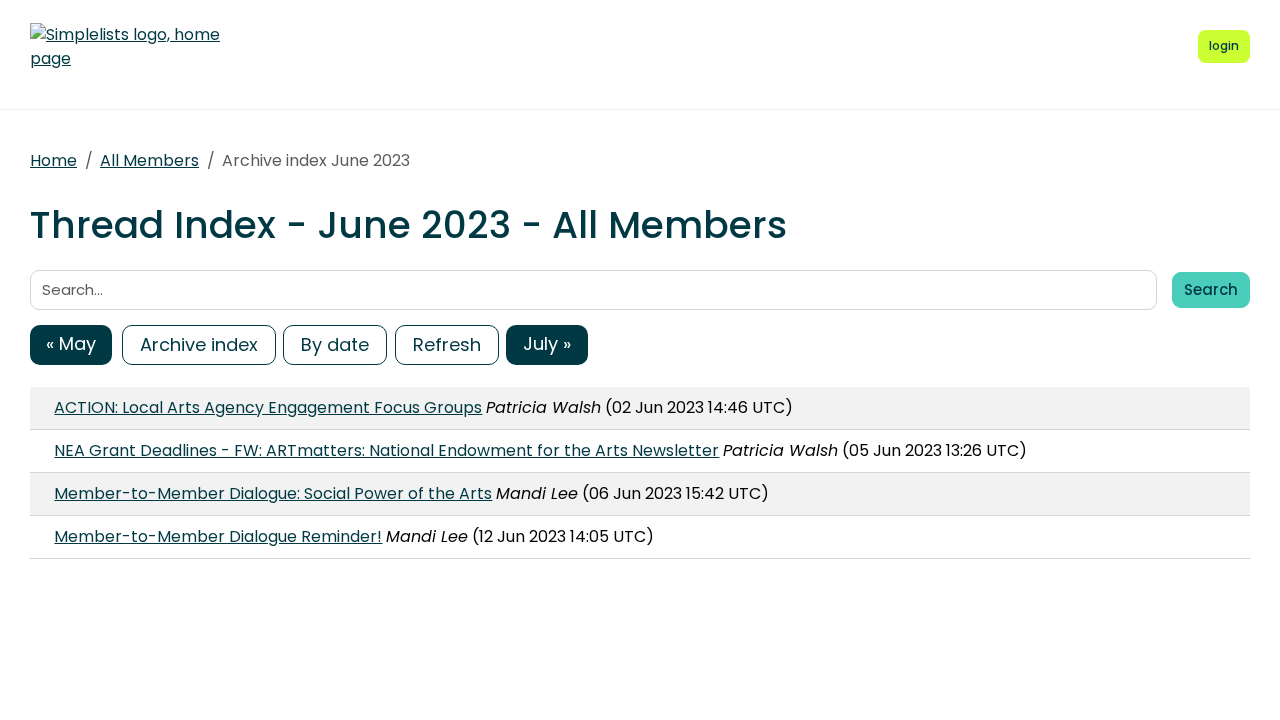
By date (335, 344)
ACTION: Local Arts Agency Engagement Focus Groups (268, 407)
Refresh (447, 344)
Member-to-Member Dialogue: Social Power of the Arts (273, 493)
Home (53, 160)
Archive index (199, 344)
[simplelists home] (125, 47)
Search (1211, 289)
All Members (149, 160)
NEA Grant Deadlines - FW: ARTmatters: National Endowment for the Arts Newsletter (386, 450)
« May (71, 343)
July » (547, 343)
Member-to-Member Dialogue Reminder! (218, 536)
